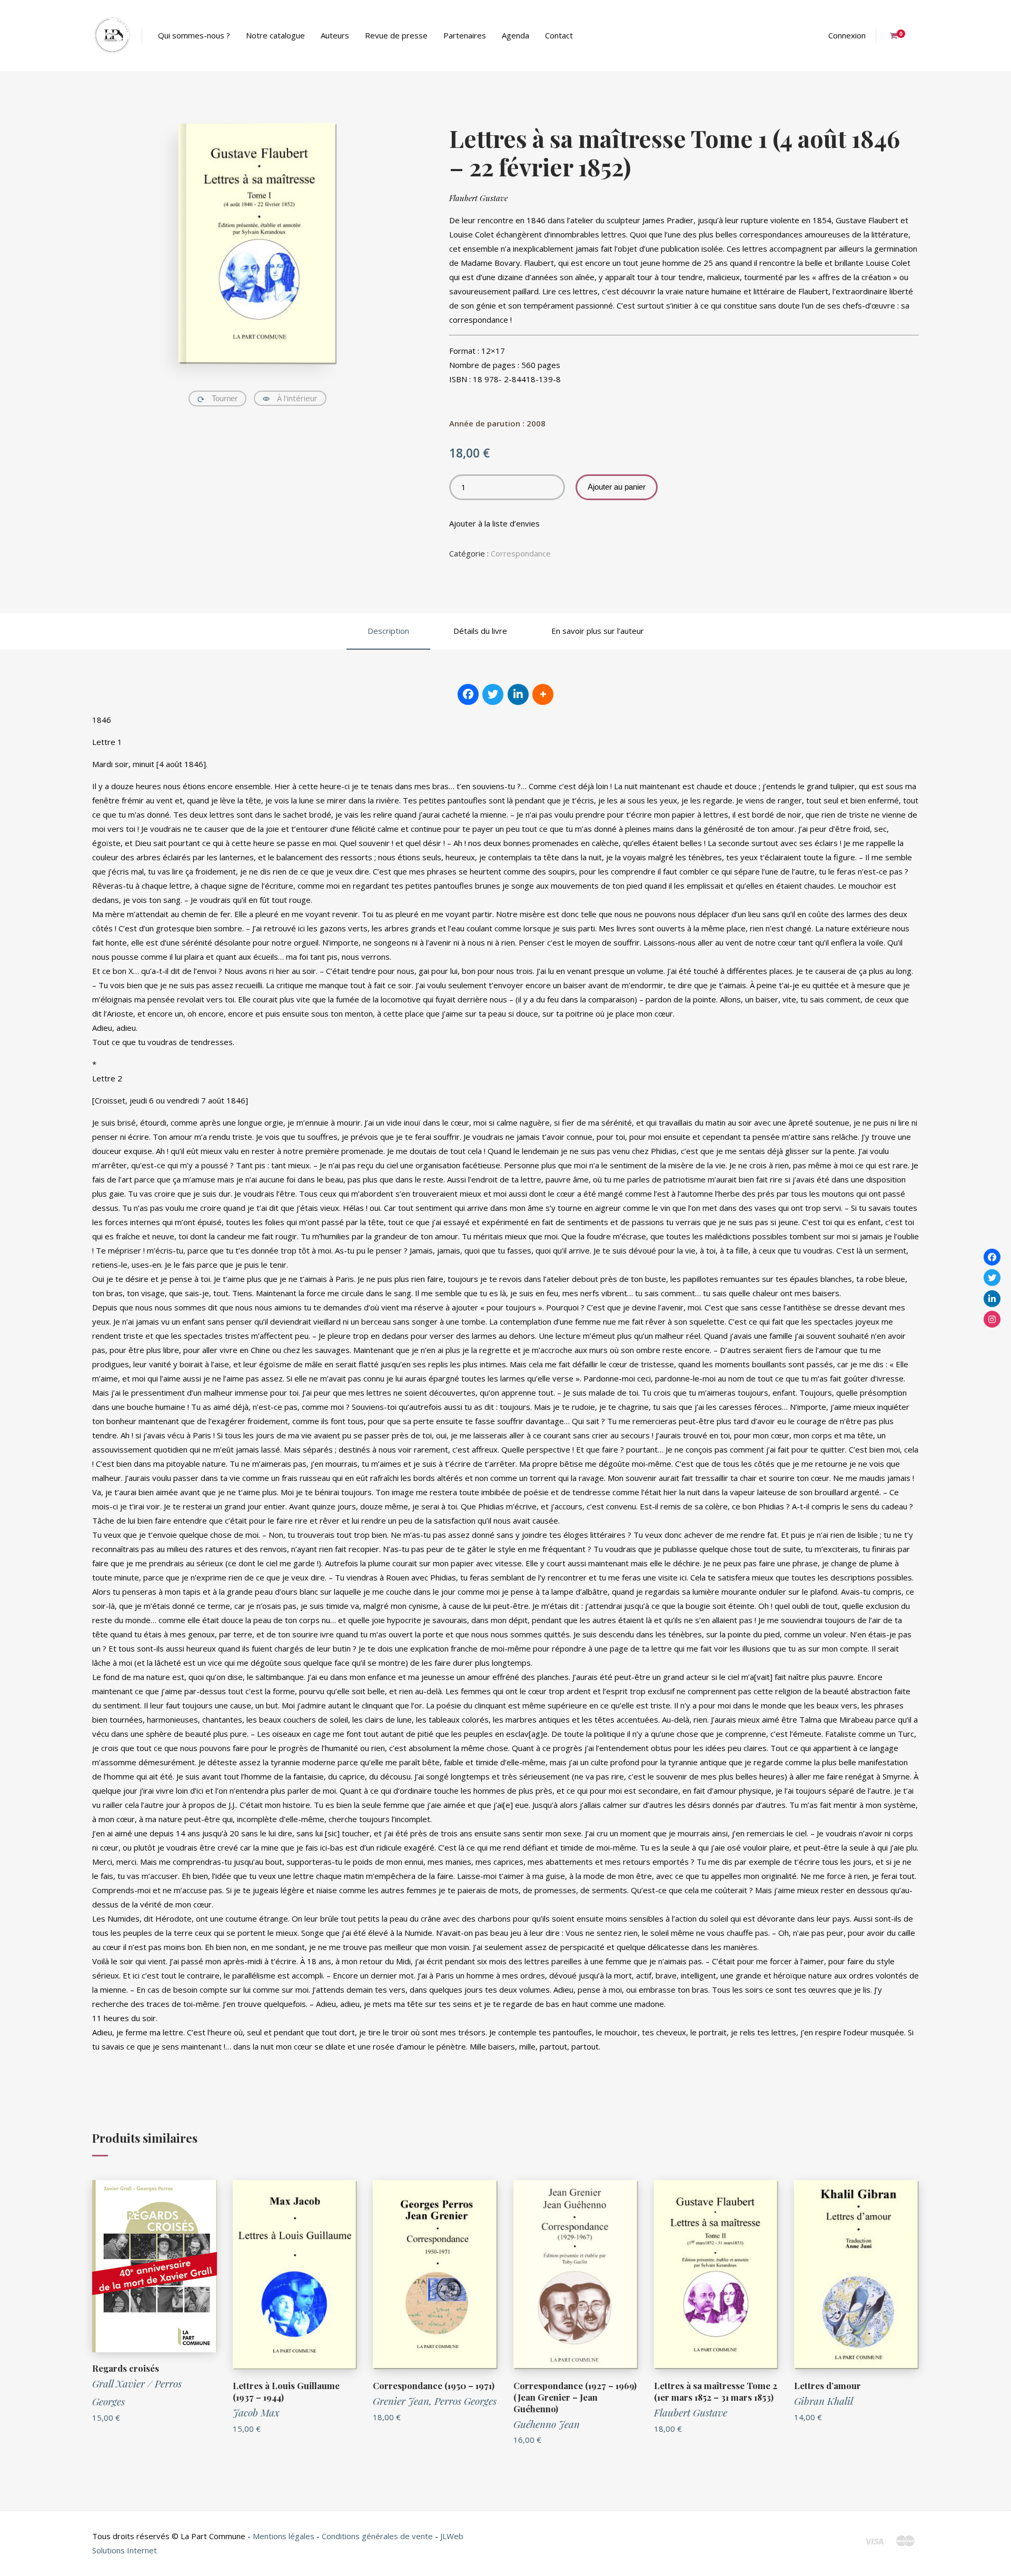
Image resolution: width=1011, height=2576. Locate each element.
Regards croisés (126, 2368)
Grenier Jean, (404, 2401)
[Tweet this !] (493, 694)
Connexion (847, 35)
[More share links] (543, 694)
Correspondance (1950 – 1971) (434, 2385)
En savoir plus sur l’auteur (598, 631)
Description (388, 631)
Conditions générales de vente (377, 2536)
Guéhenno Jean (547, 2424)
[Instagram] (992, 1319)
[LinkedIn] (992, 1298)
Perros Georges (465, 2401)
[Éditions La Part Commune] (112, 36)
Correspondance (521, 553)
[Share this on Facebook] (468, 694)
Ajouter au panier (617, 487)
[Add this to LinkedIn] (518, 694)
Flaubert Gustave (478, 198)
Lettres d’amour (827, 2385)
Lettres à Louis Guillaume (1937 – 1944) (286, 2391)
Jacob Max (256, 2412)
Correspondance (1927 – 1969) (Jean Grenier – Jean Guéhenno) (575, 2397)
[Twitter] (992, 1278)
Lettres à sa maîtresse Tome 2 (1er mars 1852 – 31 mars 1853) (716, 2391)
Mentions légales (284, 2536)
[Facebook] (992, 1257)
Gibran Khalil (824, 2401)
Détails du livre (480, 631)
